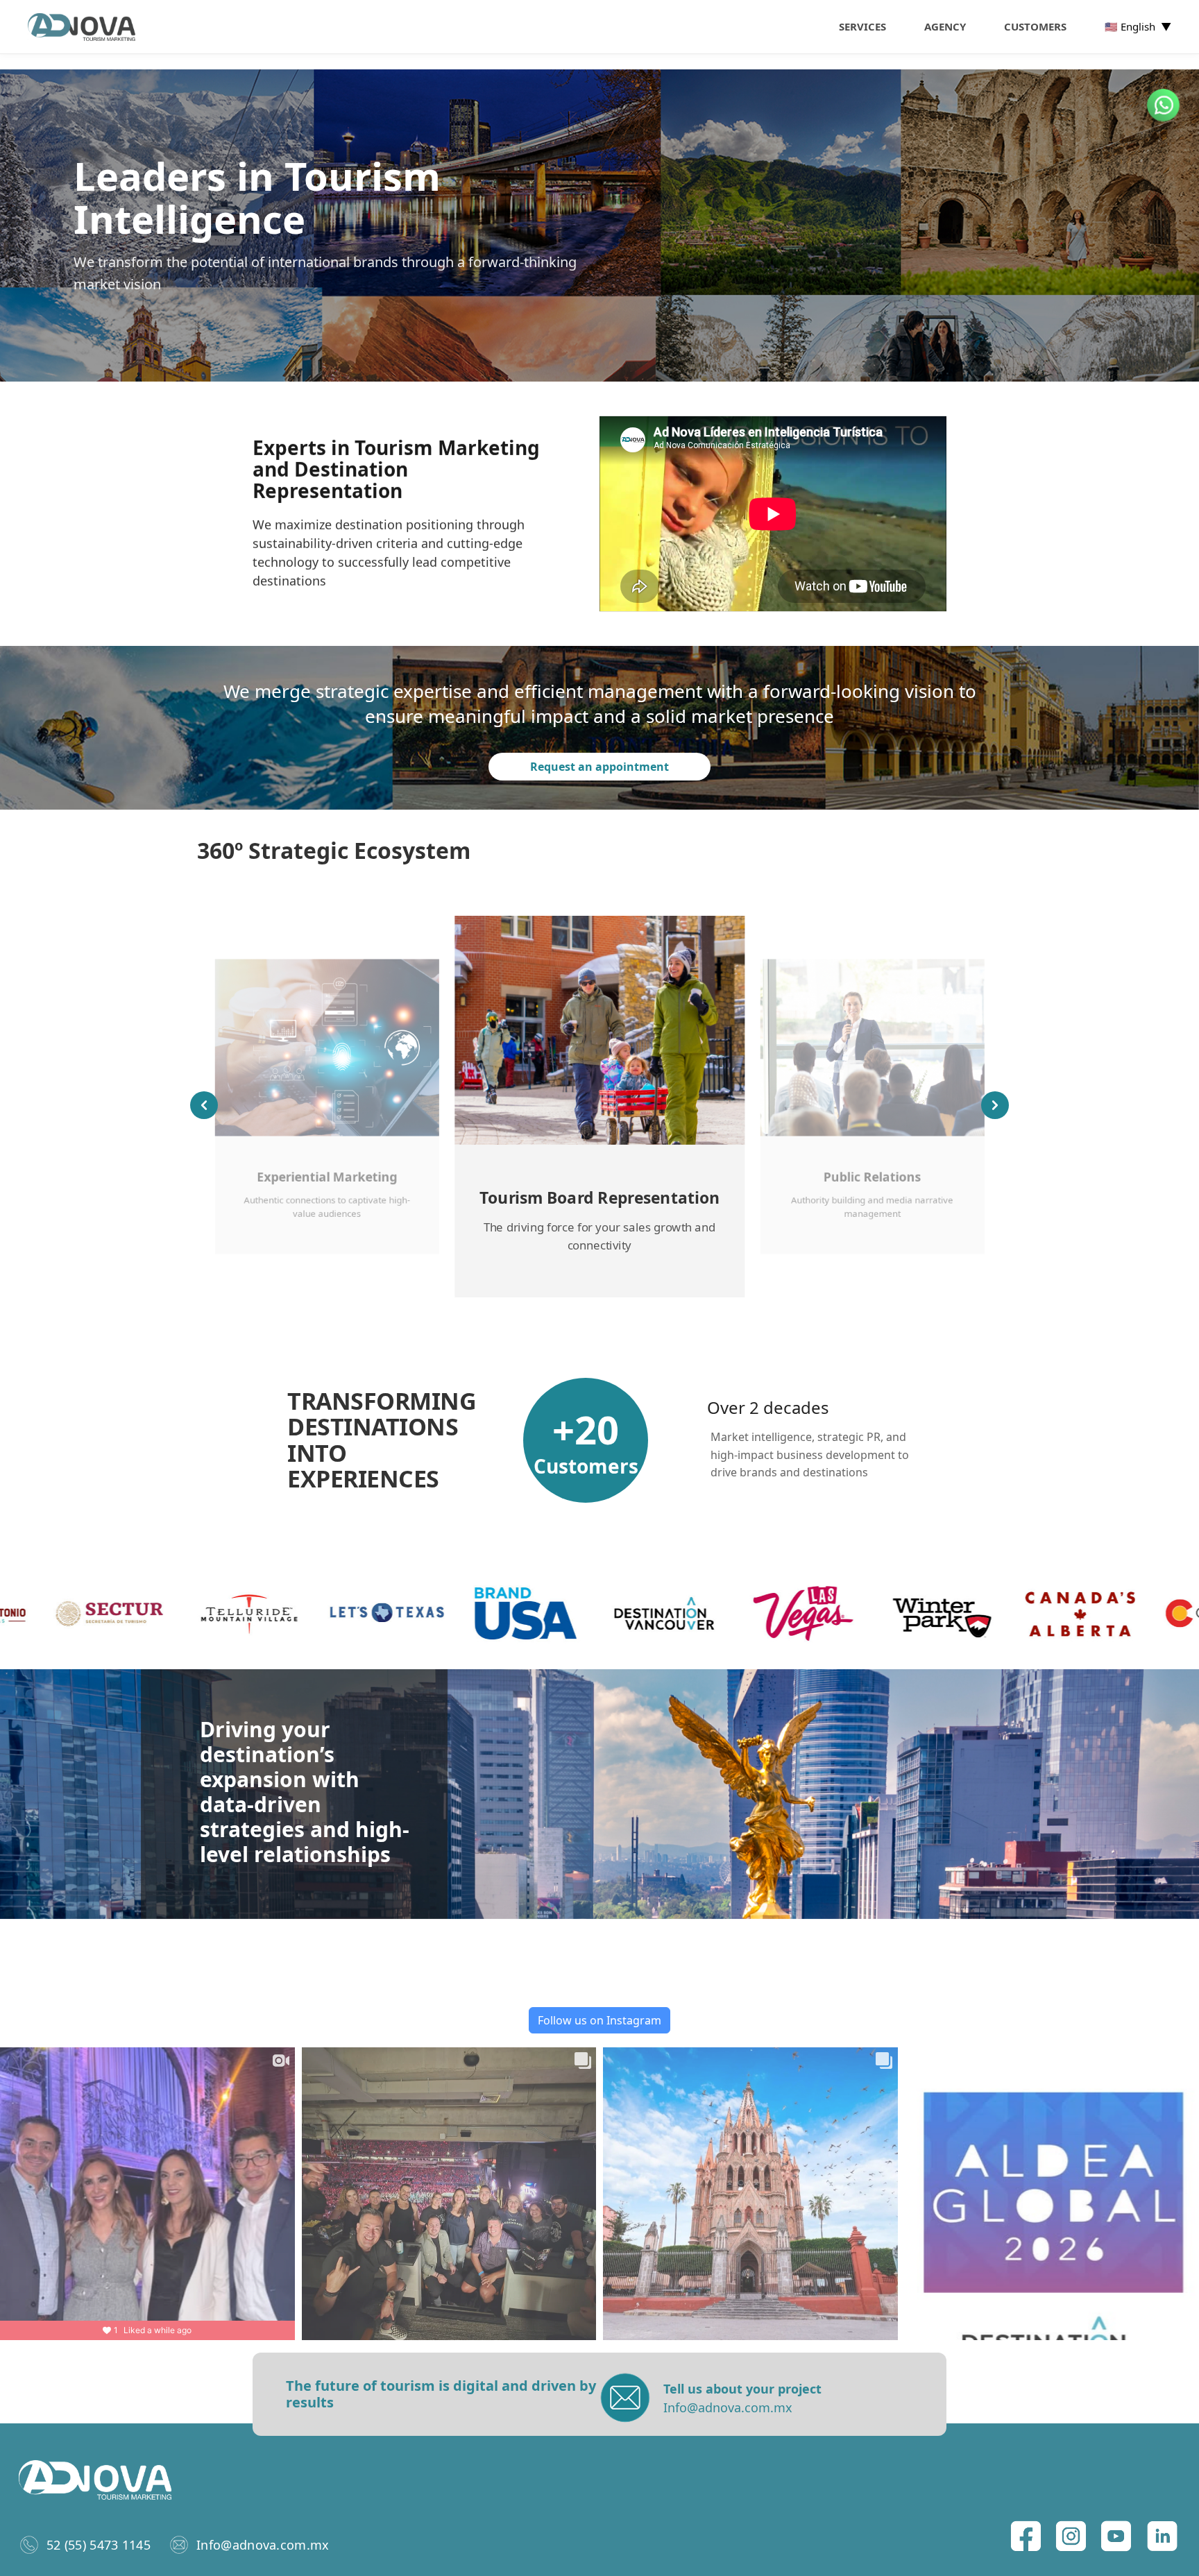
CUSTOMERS (1035, 26)
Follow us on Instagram (599, 2020)
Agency (945, 26)
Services (862, 26)
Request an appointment (599, 767)
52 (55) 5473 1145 (99, 2545)
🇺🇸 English (1138, 26)
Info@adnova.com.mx (263, 2545)
